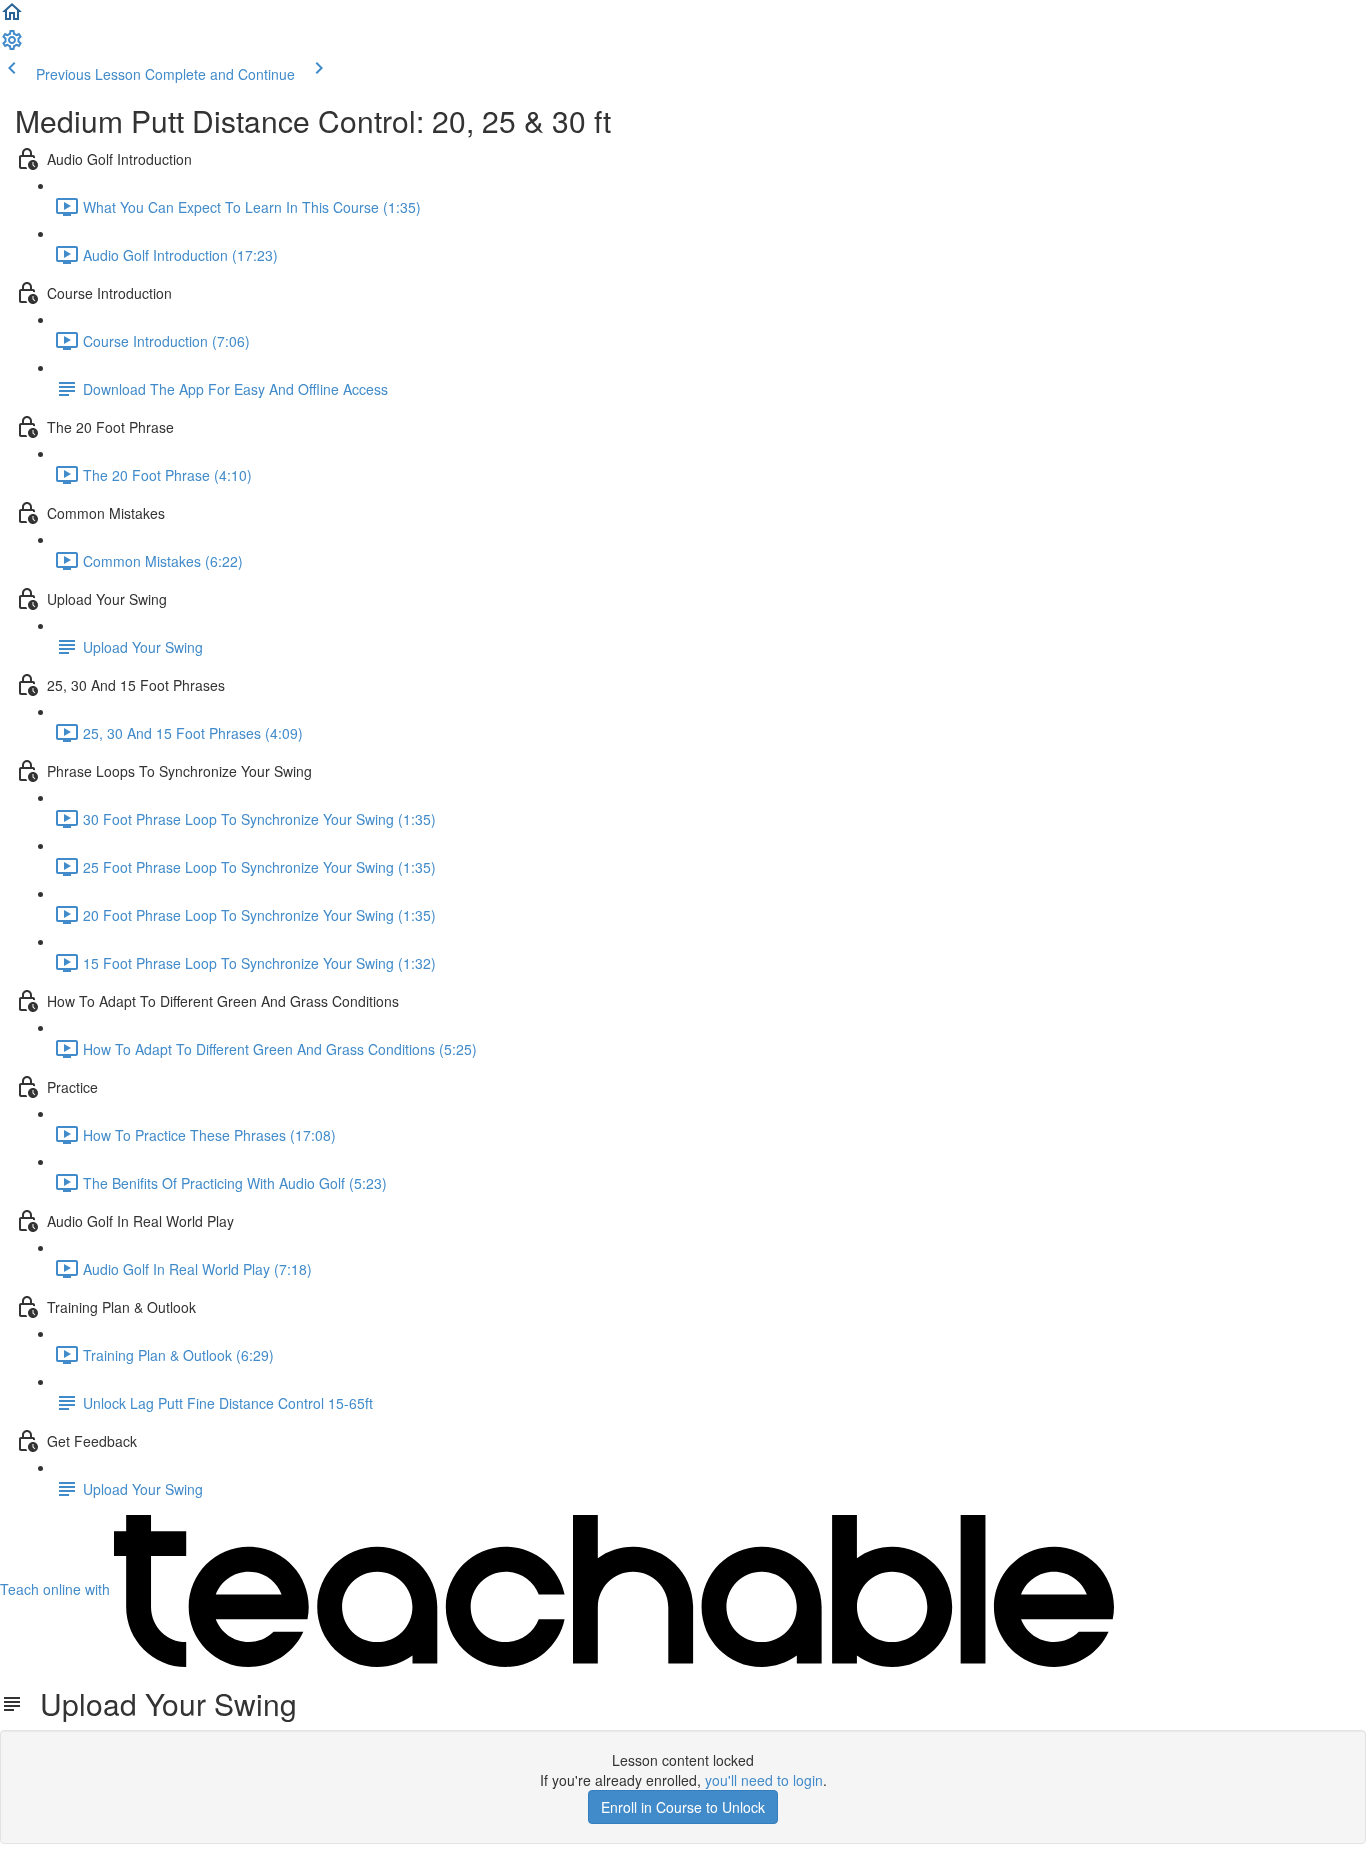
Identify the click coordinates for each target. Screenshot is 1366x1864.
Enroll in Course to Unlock (683, 1807)
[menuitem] (12, 46)
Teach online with (57, 1589)
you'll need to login (764, 1780)
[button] (12, 18)
